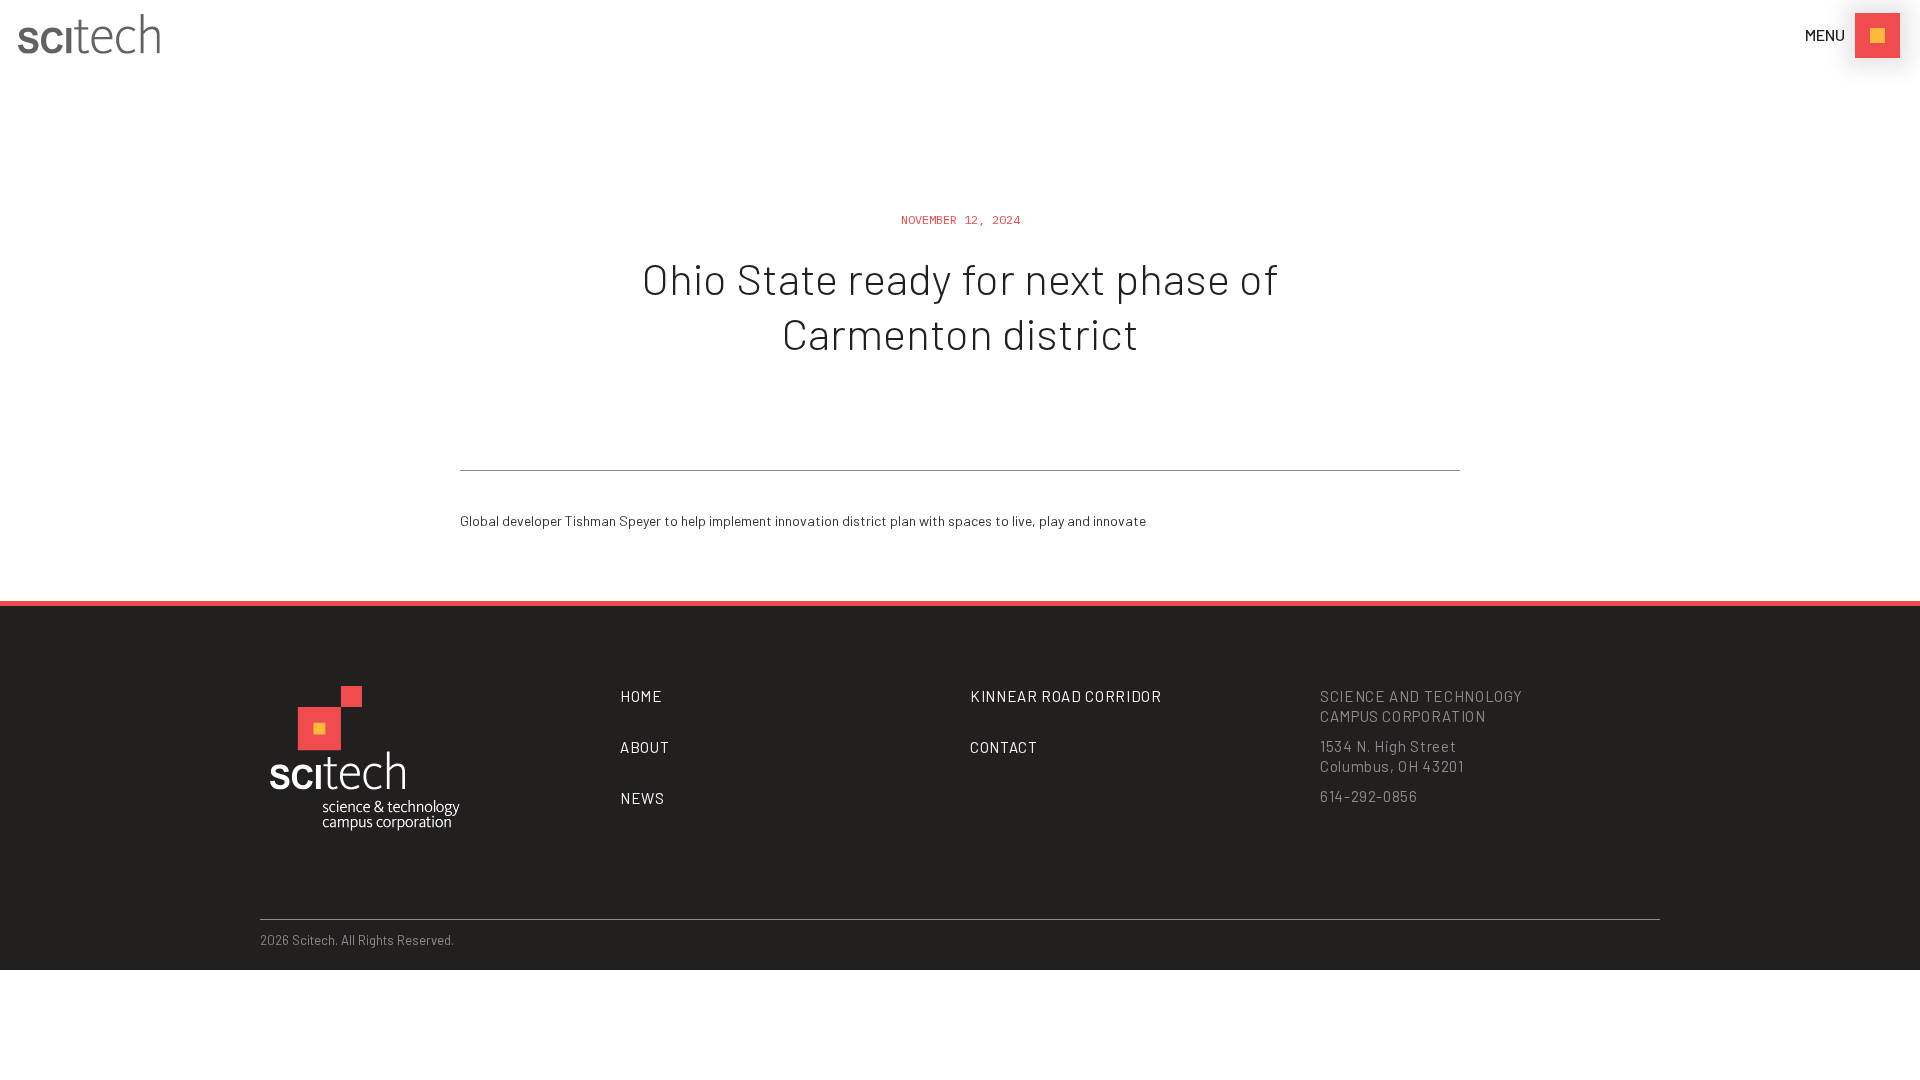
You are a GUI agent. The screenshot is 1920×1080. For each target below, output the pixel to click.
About (644, 747)
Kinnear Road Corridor (1065, 696)
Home (641, 696)
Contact (1003, 747)
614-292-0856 (1369, 796)
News (642, 798)
